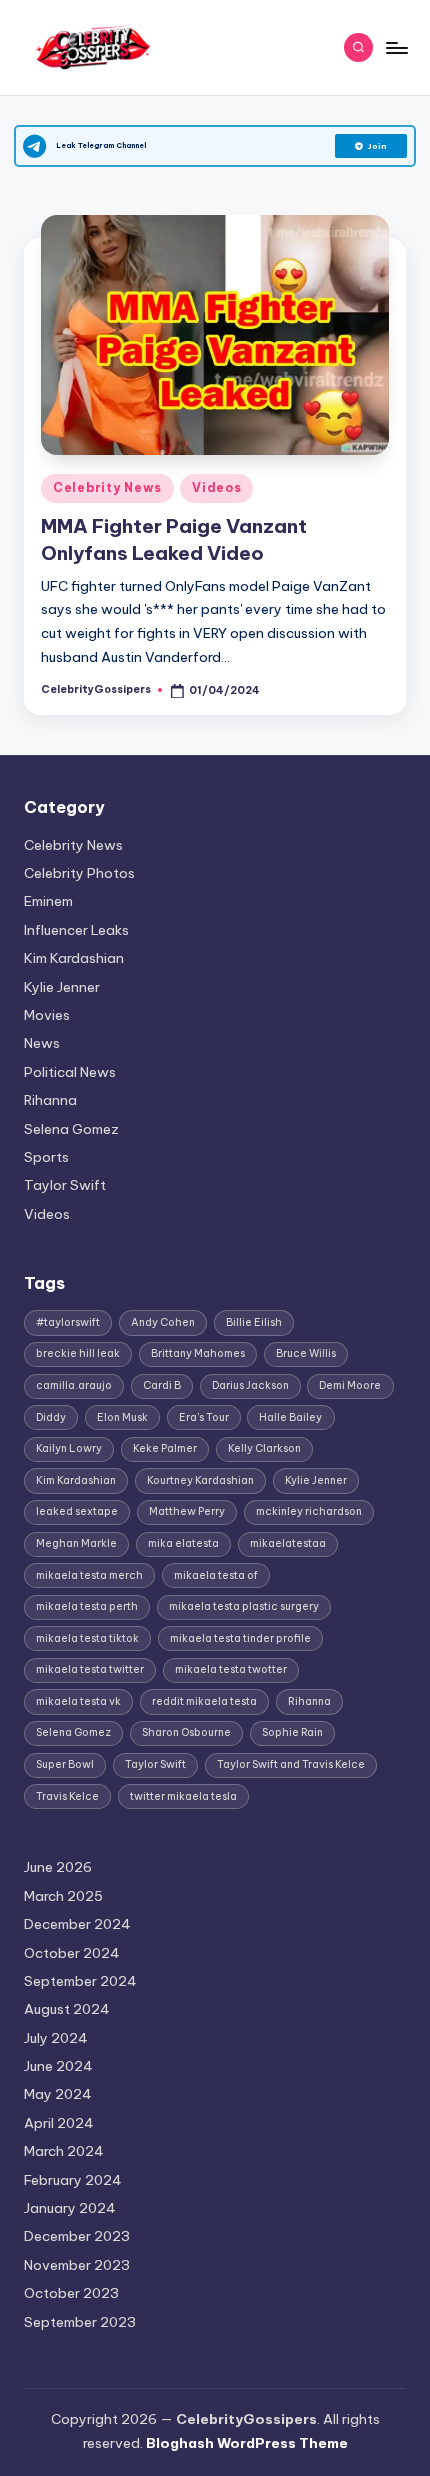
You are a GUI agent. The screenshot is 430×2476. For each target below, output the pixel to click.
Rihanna (50, 1100)
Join (377, 146)
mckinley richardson (309, 1511)
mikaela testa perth (87, 1606)
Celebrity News (107, 487)
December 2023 (77, 2236)
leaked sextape (77, 1511)
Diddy (51, 1417)
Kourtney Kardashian (200, 1480)
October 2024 (72, 1953)
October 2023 (71, 2293)
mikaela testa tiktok (87, 1638)
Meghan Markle (76, 1543)
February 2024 (73, 2180)
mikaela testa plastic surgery (244, 1606)
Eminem (48, 901)
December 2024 (77, 1924)
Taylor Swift (65, 1185)
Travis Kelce (67, 1796)
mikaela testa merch (89, 1575)
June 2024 (58, 2066)
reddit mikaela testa (204, 1701)
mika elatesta (183, 1543)
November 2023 (77, 2265)
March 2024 (64, 2151)
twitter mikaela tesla (183, 1796)
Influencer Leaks (76, 930)
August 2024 (67, 2009)
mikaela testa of (216, 1575)
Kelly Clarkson (264, 1448)
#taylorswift (68, 1322)
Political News (70, 1072)
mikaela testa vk (78, 1701)
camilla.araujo (74, 1385)
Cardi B (162, 1385)
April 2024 (59, 2123)
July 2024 (56, 2038)
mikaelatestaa (288, 1543)
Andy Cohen (163, 1322)
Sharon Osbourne (186, 1732)
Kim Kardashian (74, 958)
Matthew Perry (187, 1511)
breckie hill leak (78, 1353)
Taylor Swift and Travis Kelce (291, 1764)
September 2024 (80, 1981)
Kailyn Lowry (69, 1448)
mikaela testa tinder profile (240, 1638)
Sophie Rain (292, 1732)
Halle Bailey (290, 1417)
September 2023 (80, 2322)
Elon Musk (122, 1417)
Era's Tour (204, 1417)
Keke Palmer (165, 1448)
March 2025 (63, 1896)
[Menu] (396, 47)
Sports (46, 1157)
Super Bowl (65, 1764)
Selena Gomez (71, 1129)
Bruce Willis (306, 1353)
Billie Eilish (254, 1322)
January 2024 (70, 2208)
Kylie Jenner (62, 987)
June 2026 (58, 1867)
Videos (216, 487)
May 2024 (58, 2094)
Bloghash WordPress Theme (247, 2443)
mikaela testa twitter (90, 1669)
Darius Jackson (250, 1385)
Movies (47, 1015)
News (42, 1043)
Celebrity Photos (79, 873)
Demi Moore (350, 1385)
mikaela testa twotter (231, 1669)
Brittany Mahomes (198, 1353)
